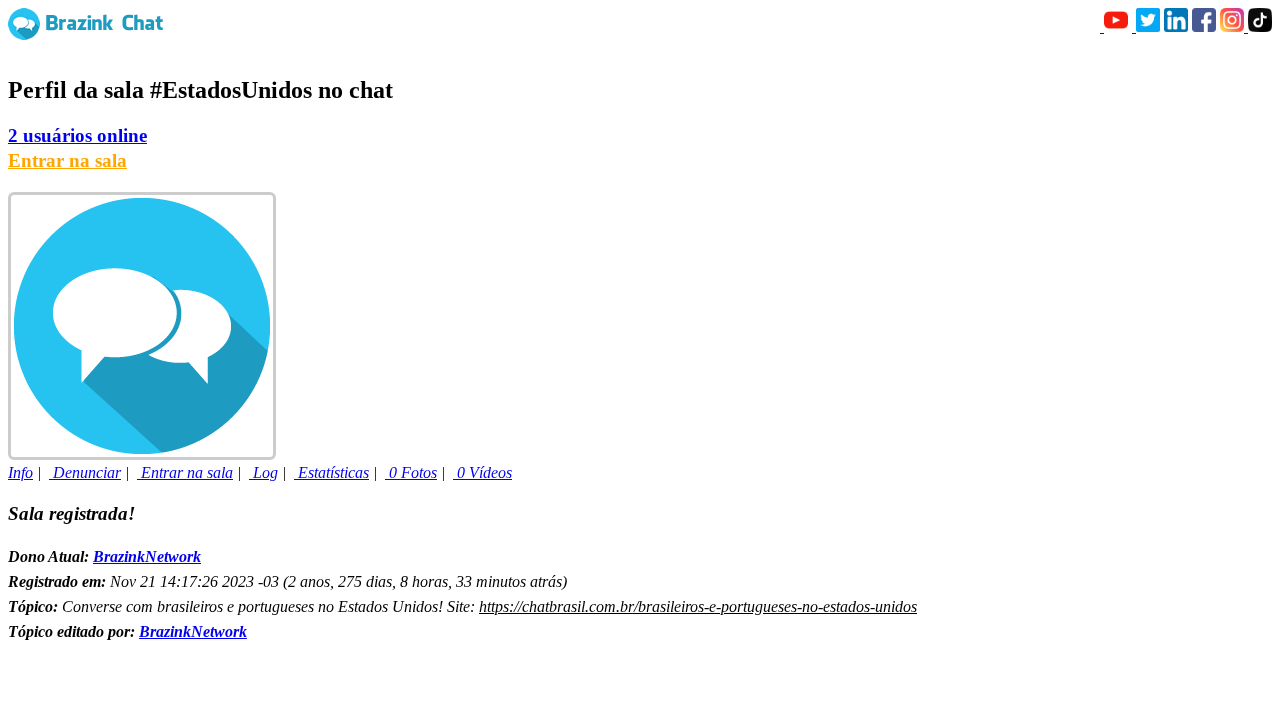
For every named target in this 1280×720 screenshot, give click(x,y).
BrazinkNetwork (147, 556)
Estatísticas (331, 472)
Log (263, 472)
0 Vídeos (482, 472)
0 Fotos (411, 472)
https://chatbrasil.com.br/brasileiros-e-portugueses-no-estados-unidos (698, 606)
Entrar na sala (67, 160)
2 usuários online (77, 135)
